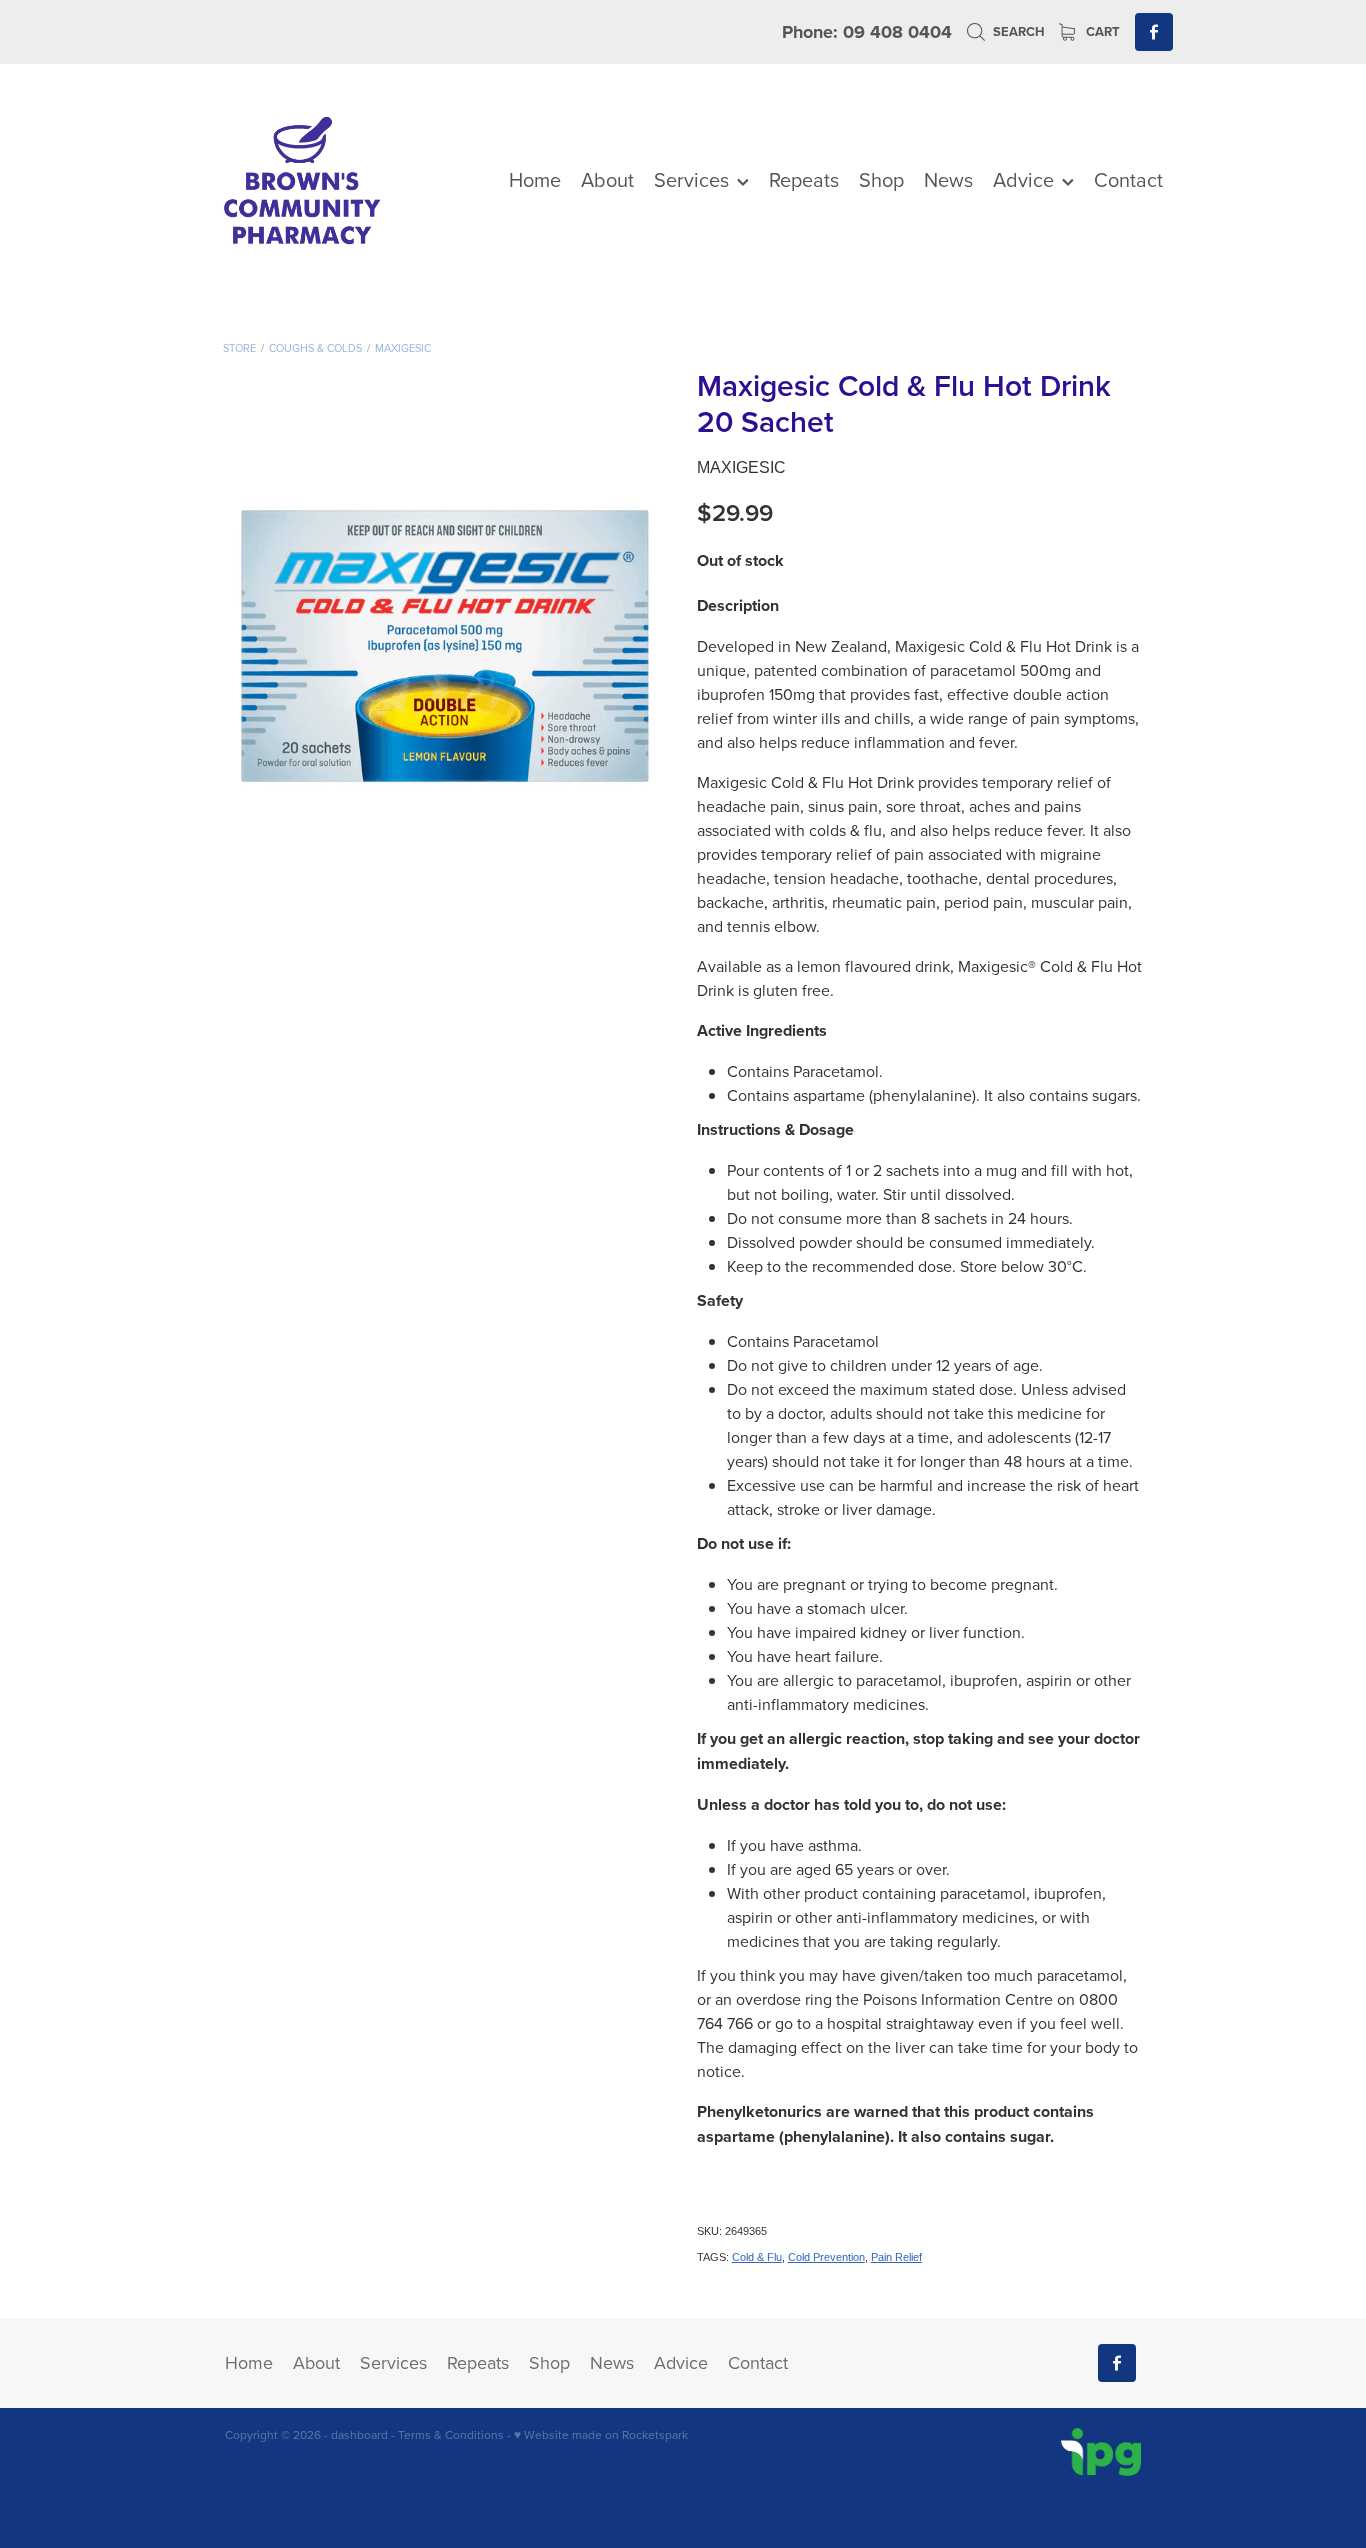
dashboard (359, 2434)
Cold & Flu (757, 2257)
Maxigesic (403, 348)
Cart (1101, 31)
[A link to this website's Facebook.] (1154, 32)
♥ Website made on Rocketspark (601, 2434)
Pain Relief (896, 2257)
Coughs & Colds (315, 348)
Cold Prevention (826, 2257)
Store (239, 348)
